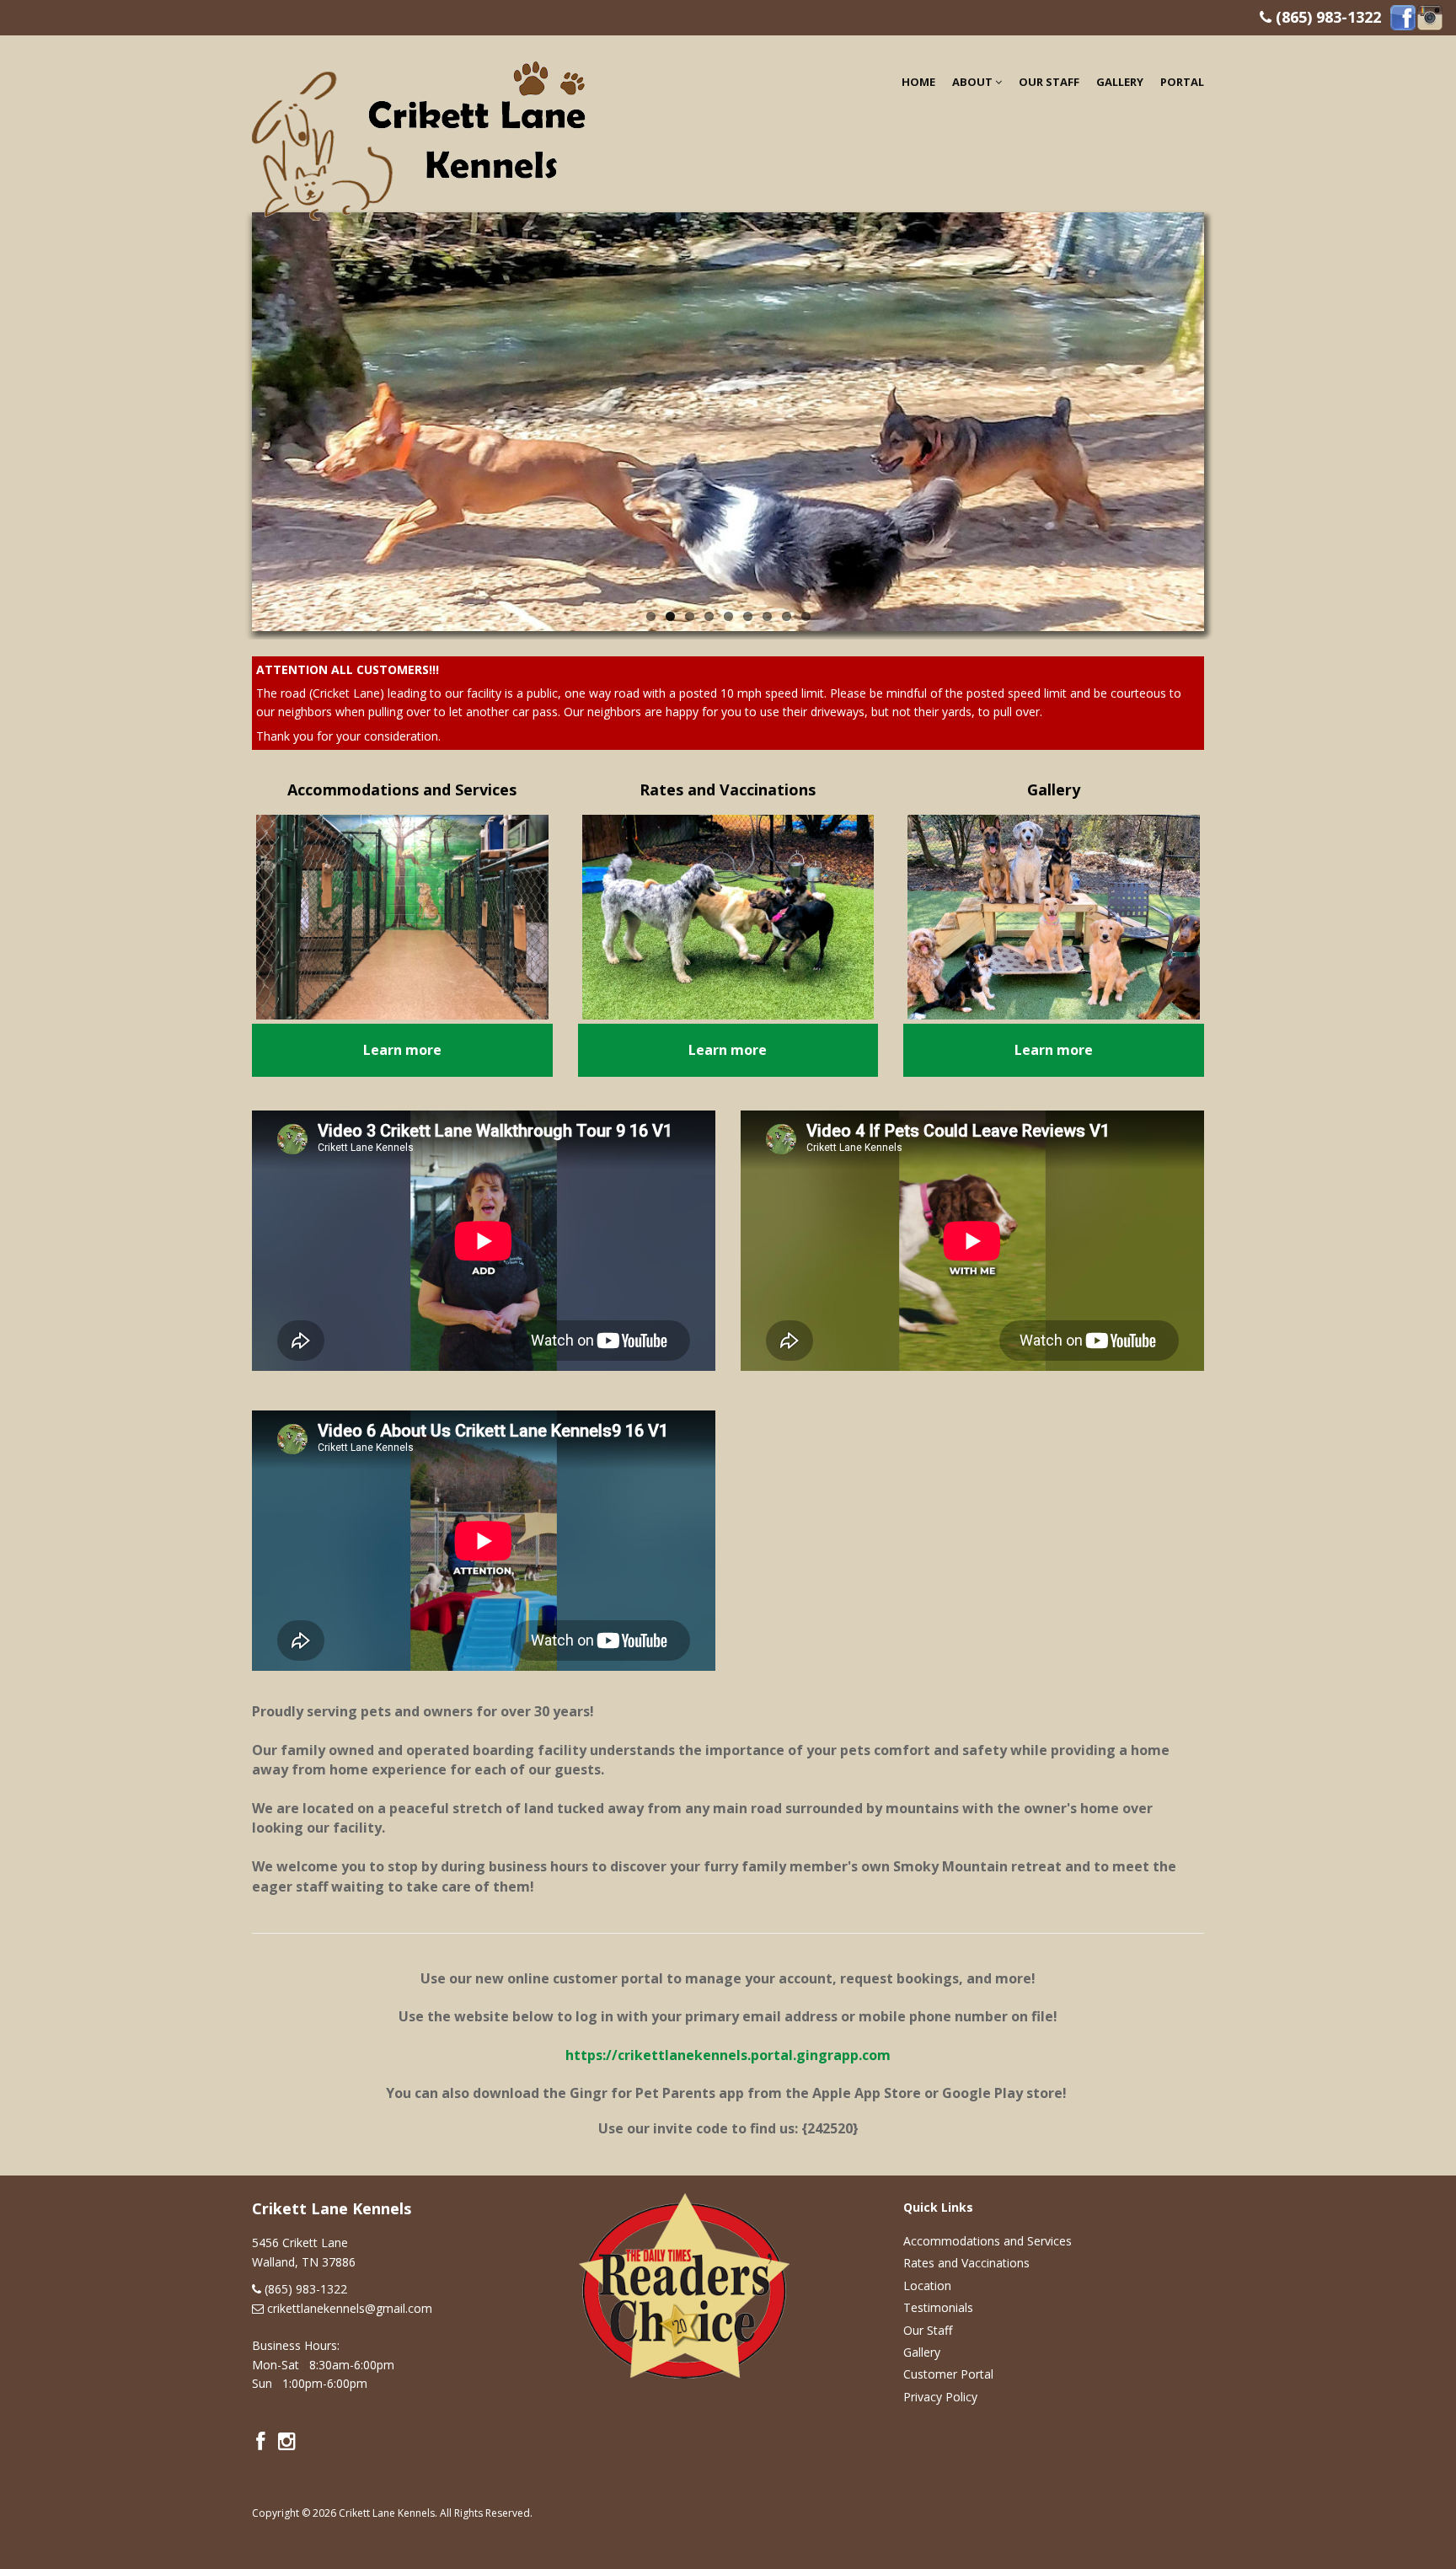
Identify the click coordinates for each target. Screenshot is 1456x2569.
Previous (234, 417)
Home (918, 82)
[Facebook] (1403, 16)
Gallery (1120, 82)
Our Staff (1049, 82)
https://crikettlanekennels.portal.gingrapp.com (728, 2055)
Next (1222, 417)
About (974, 82)
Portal (1182, 82)
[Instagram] (1430, 16)
